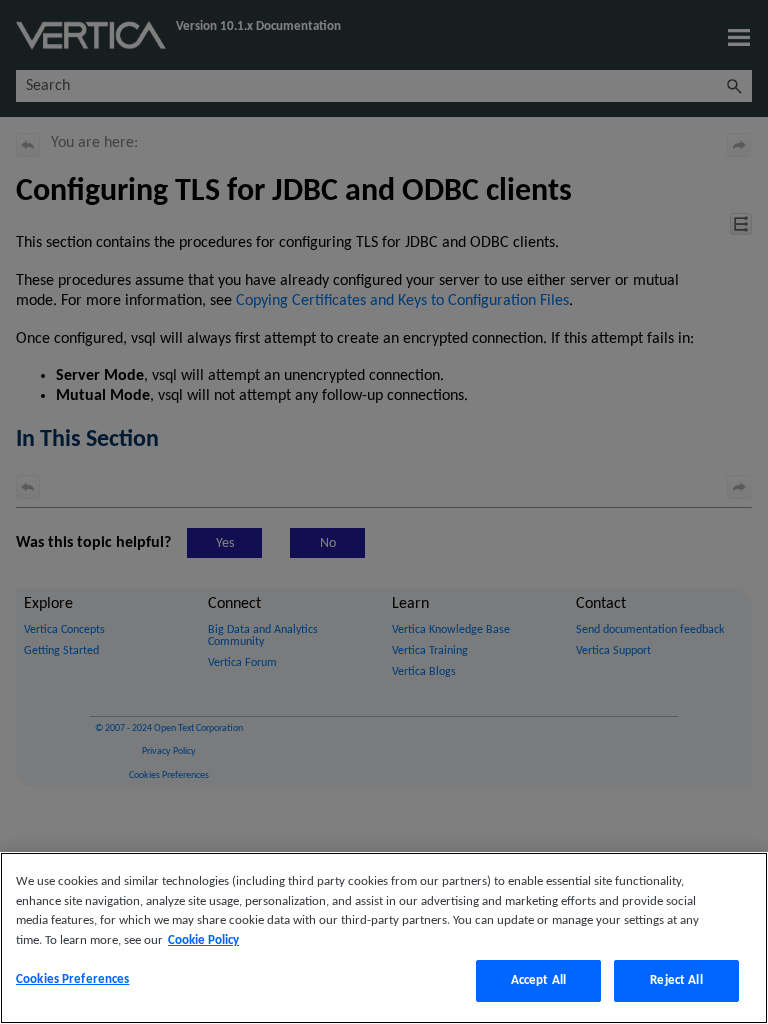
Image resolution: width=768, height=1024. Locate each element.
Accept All (538, 980)
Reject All (676, 980)
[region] (384, 938)
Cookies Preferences (72, 979)
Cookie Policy (203, 940)
